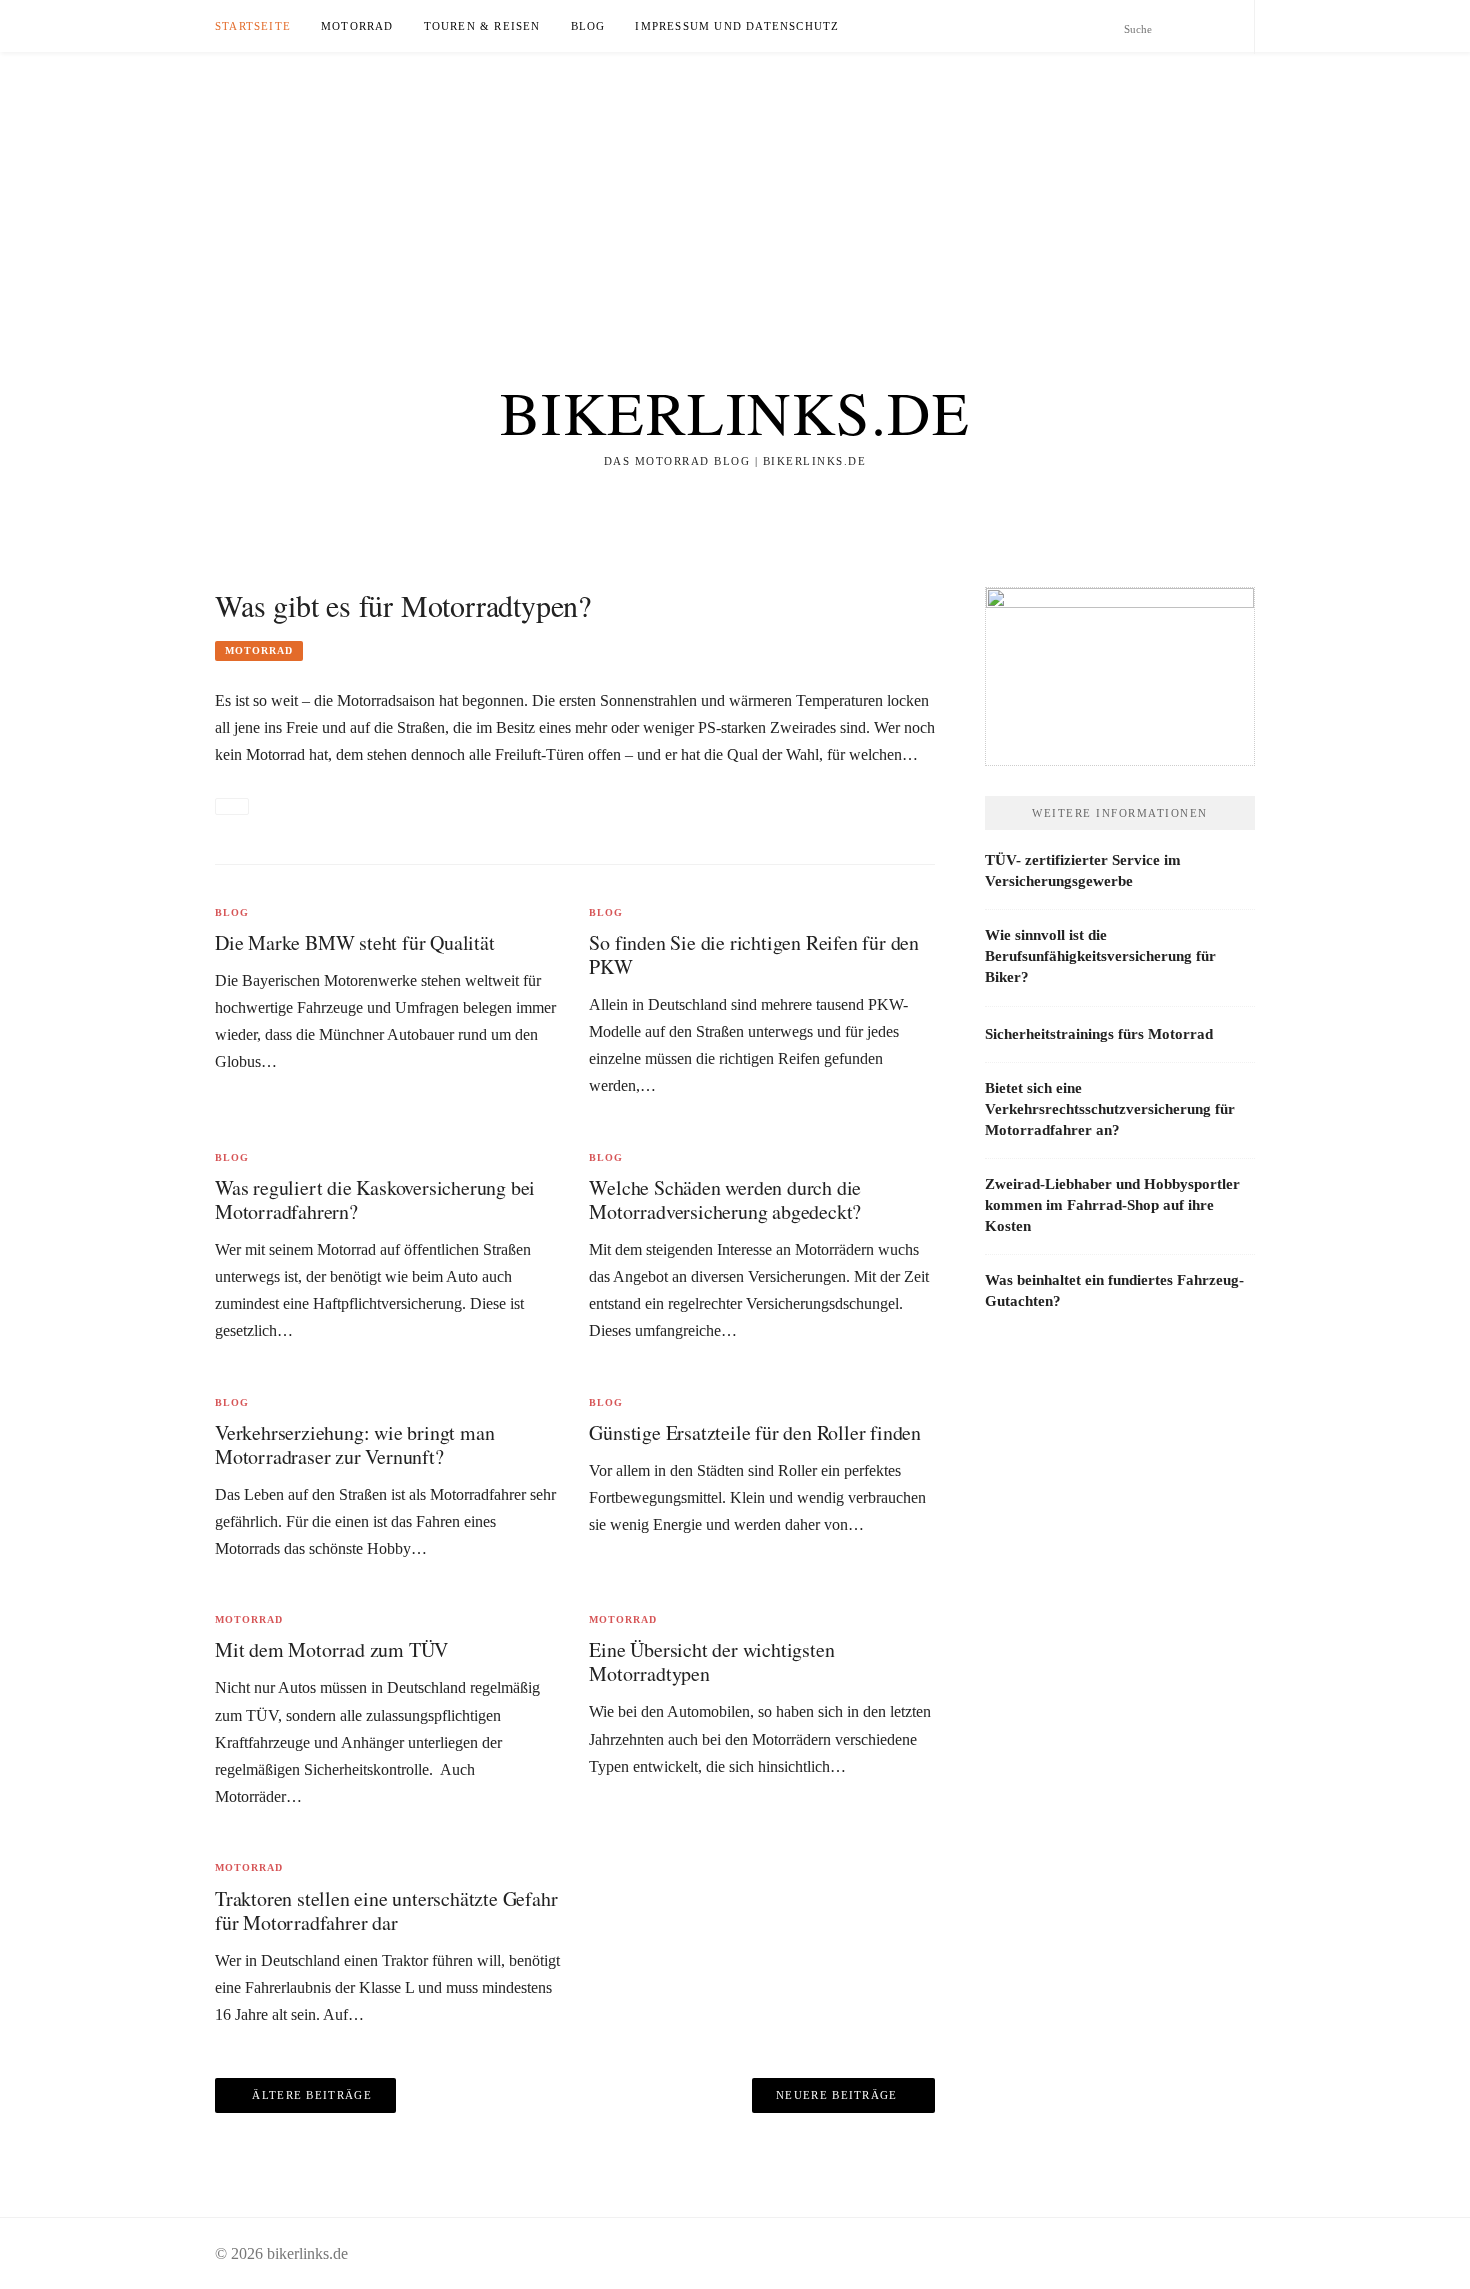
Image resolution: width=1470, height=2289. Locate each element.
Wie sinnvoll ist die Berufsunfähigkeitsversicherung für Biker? (1100, 956)
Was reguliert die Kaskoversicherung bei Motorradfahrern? (375, 1199)
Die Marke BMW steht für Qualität (355, 942)
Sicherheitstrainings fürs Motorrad (1099, 1034)
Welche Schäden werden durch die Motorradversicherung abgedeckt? (725, 1199)
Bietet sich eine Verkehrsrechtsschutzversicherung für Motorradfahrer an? (1110, 1109)
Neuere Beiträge (837, 2095)
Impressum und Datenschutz (737, 26)
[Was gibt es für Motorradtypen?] (232, 806)
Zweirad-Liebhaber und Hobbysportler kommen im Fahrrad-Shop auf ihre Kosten (1112, 1205)
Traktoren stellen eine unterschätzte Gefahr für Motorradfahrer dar (386, 1910)
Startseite (253, 26)
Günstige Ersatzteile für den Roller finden (755, 1432)
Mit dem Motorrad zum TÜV (331, 1649)
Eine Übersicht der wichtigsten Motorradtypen (711, 1661)
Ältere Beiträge (312, 2095)
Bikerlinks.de (735, 412)
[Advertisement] (600, 192)
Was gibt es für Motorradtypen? (403, 605)
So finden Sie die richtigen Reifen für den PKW (754, 954)
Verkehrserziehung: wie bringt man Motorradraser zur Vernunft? (354, 1444)
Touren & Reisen (482, 26)
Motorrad (357, 26)
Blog (588, 26)
